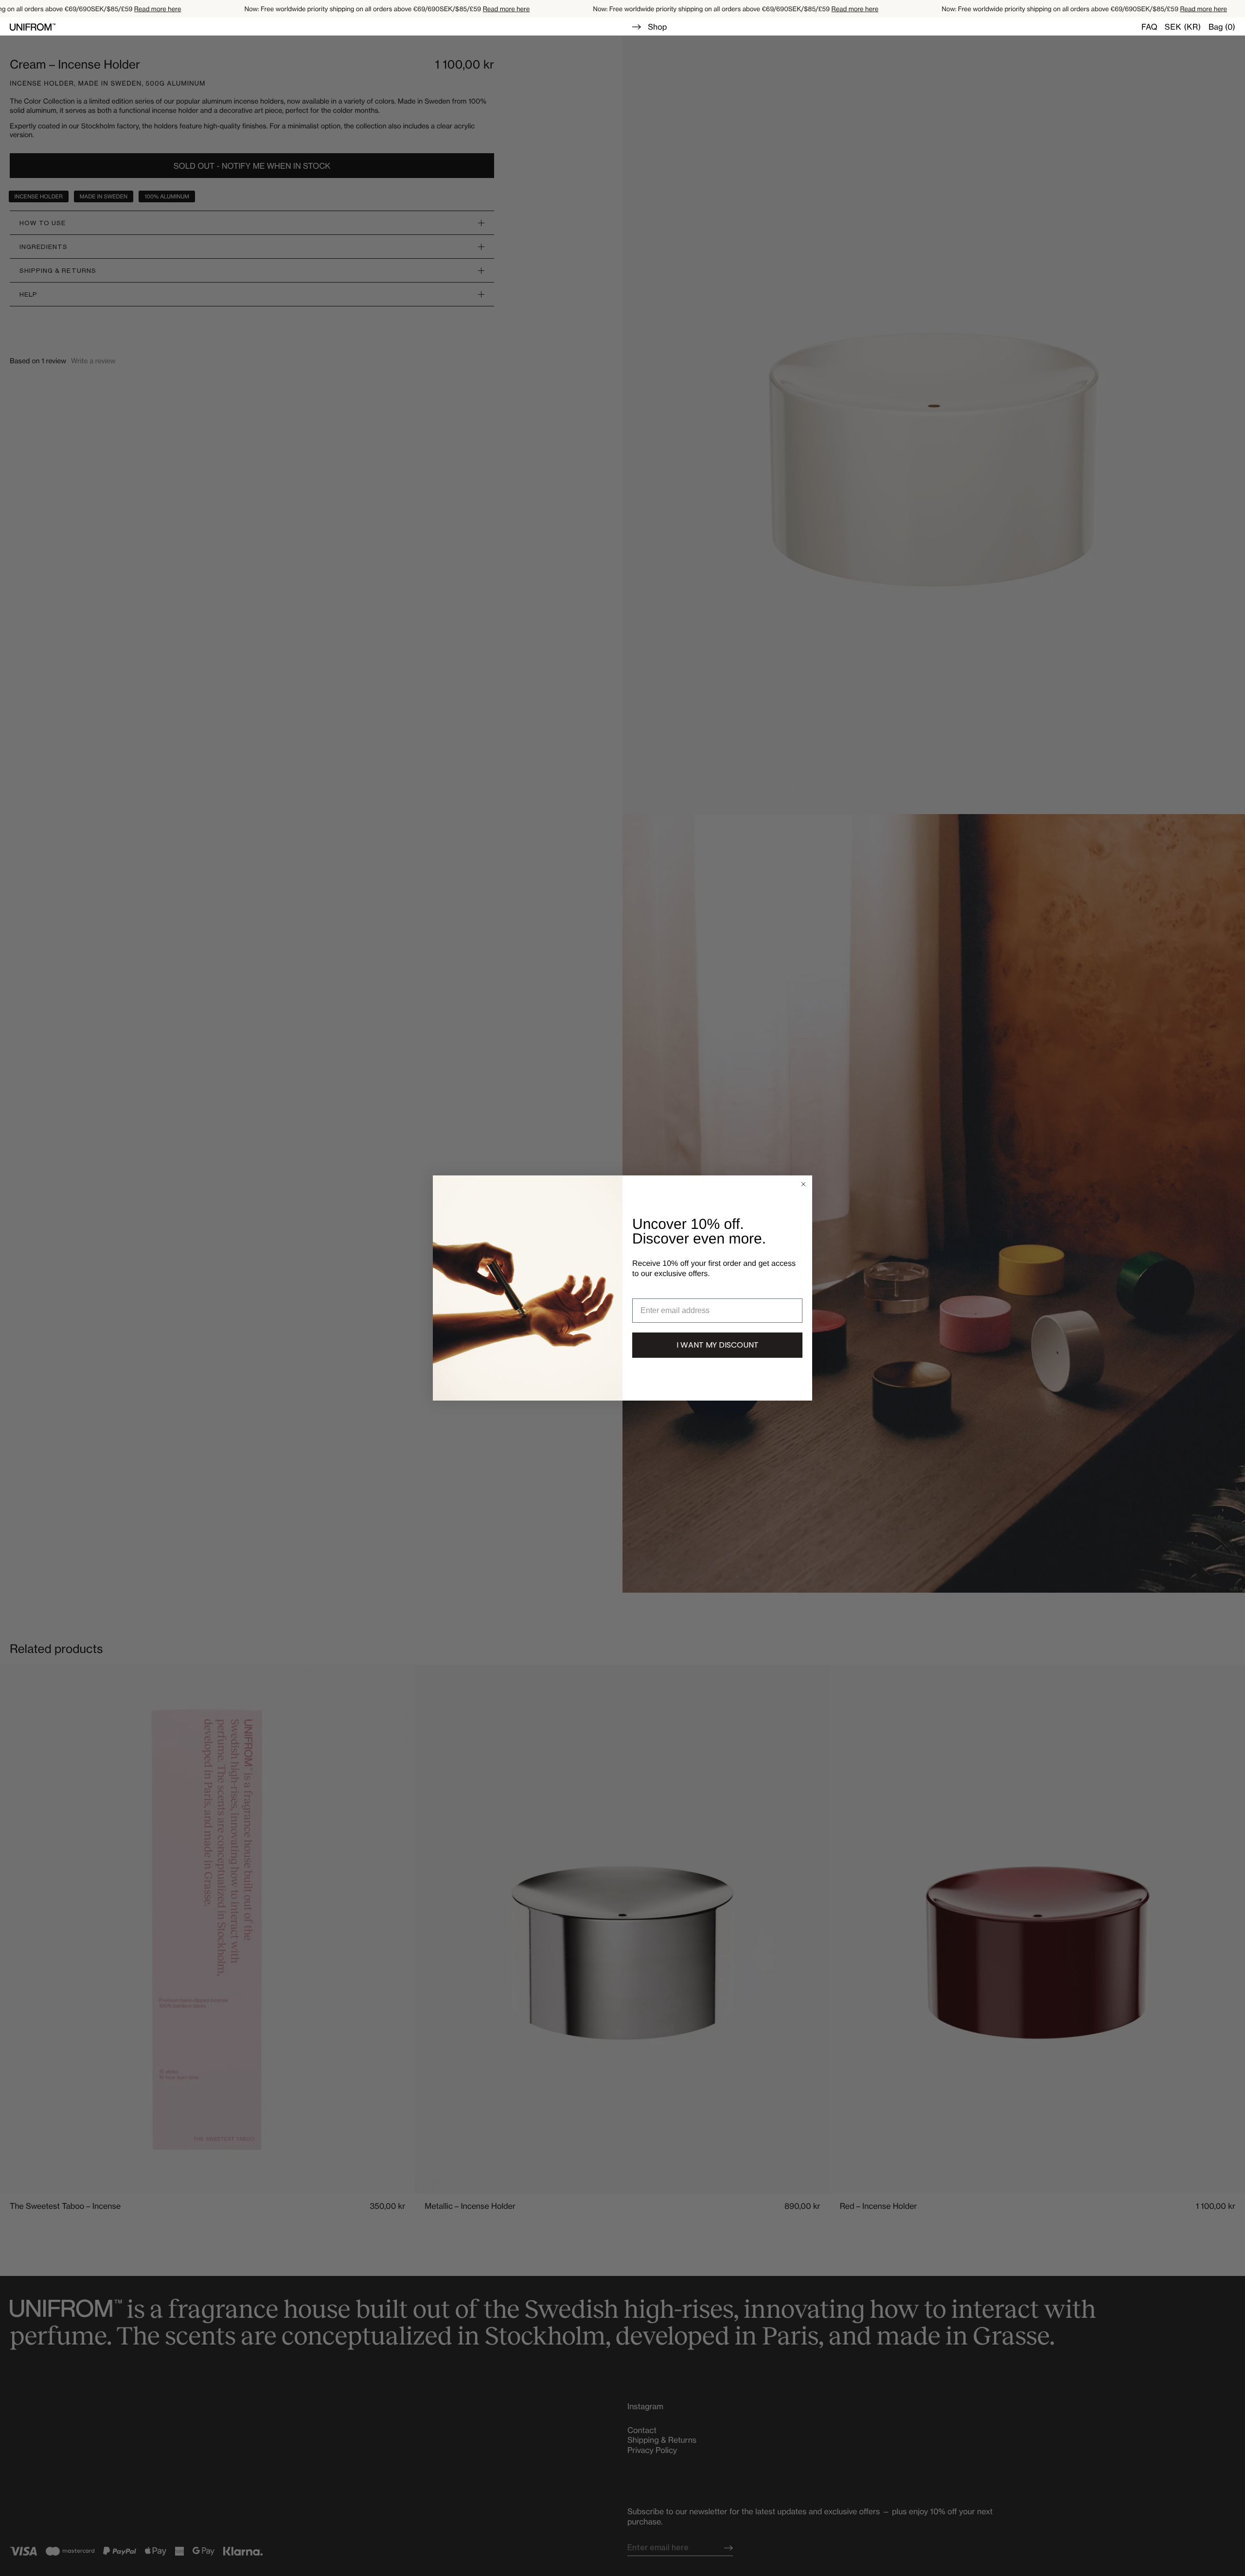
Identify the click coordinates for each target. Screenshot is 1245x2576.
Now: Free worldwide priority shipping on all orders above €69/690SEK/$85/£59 (340, 9)
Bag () (1222, 27)
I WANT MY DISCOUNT (718, 1345)
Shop (657, 27)
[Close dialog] (803, 1184)
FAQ (1149, 27)
